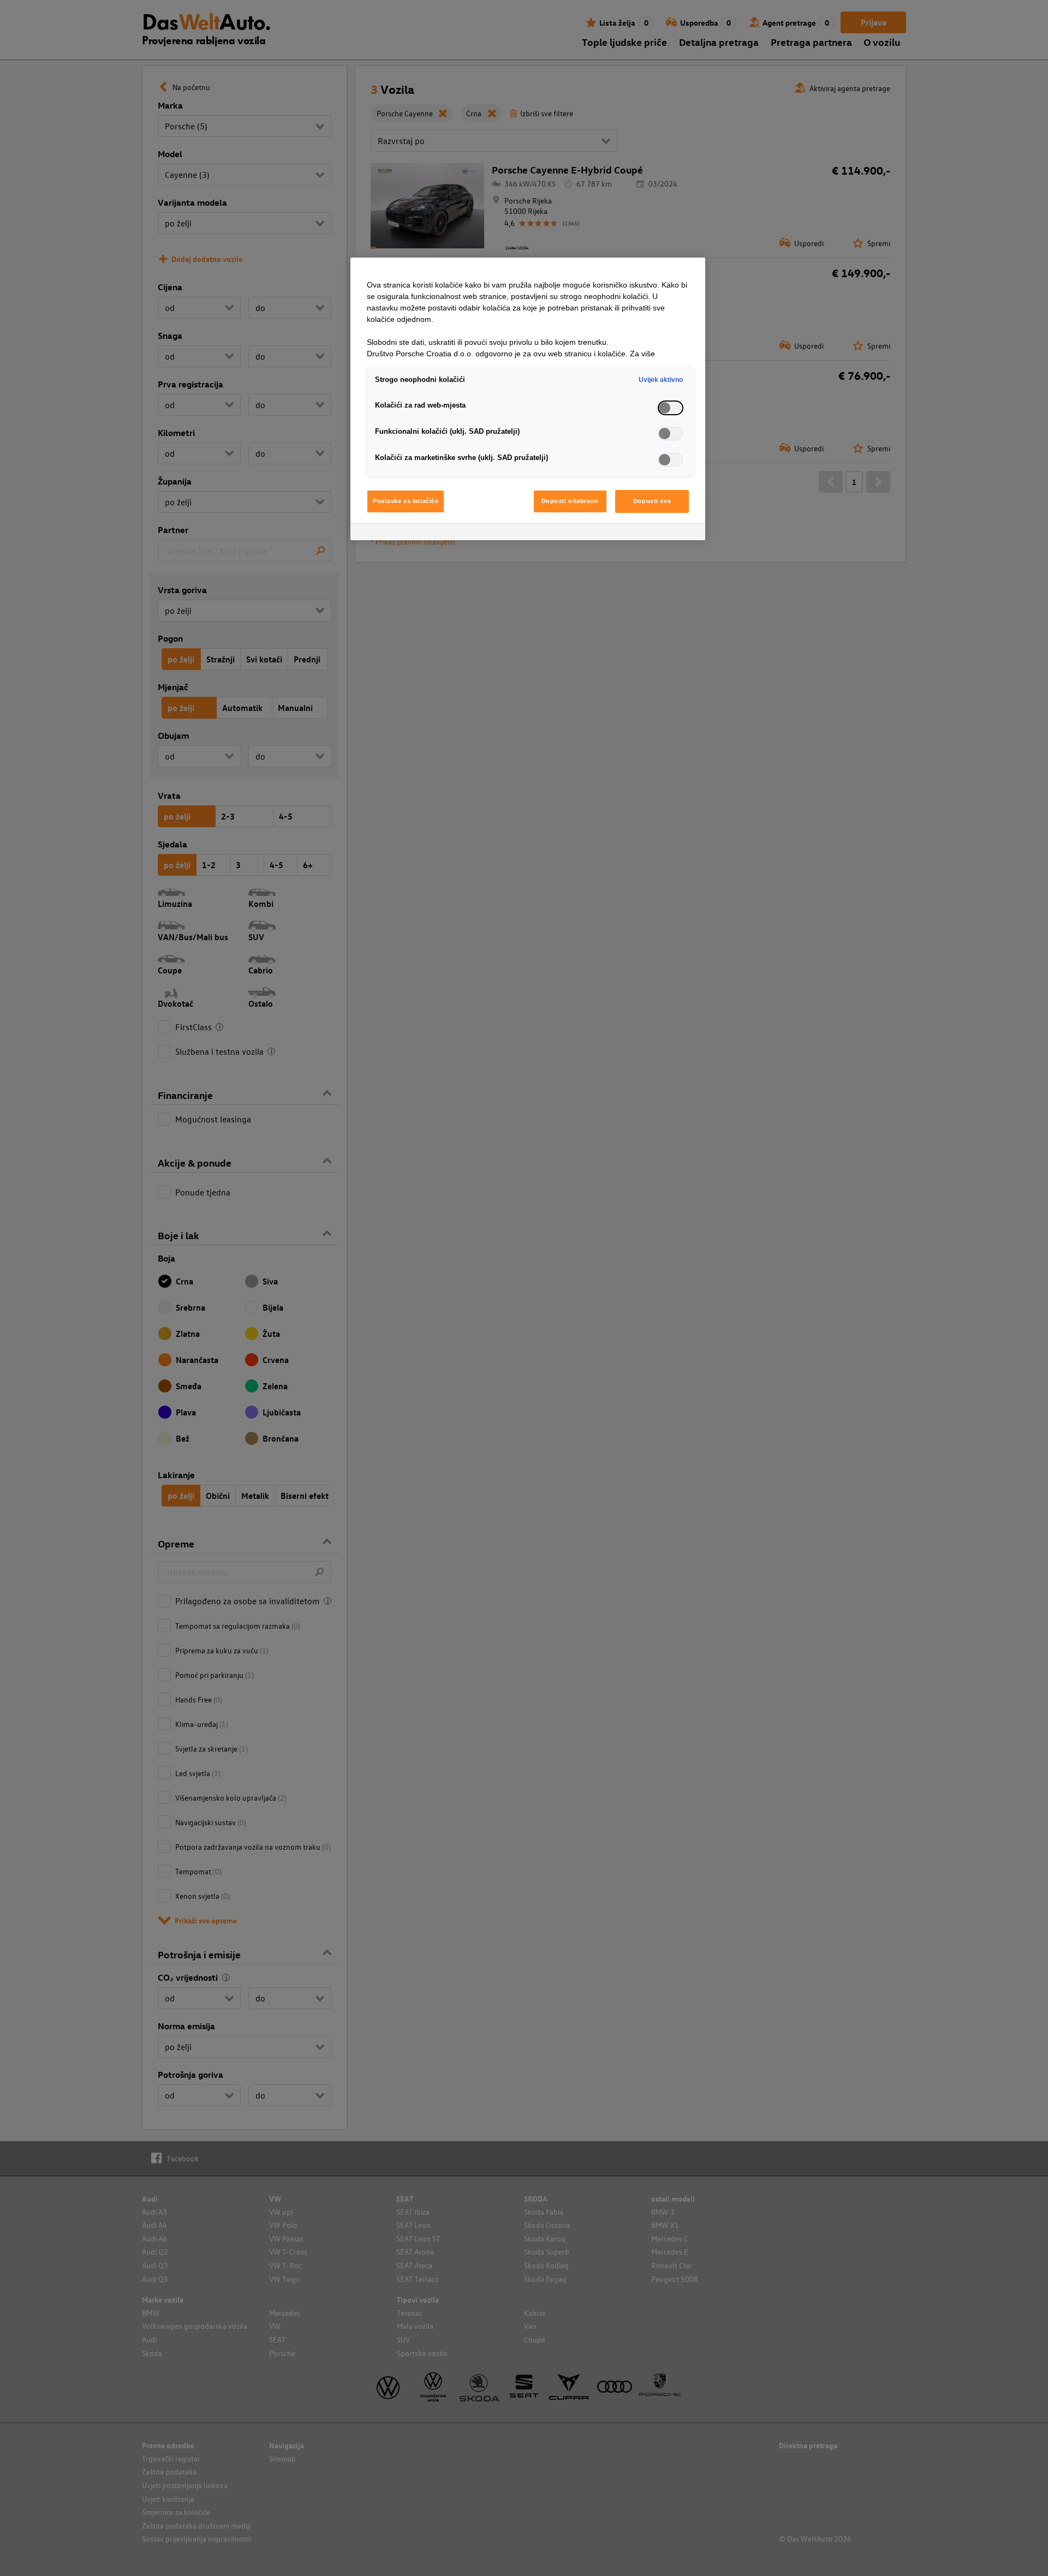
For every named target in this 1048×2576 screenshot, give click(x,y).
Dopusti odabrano (570, 501)
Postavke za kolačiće (406, 501)
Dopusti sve (652, 501)
